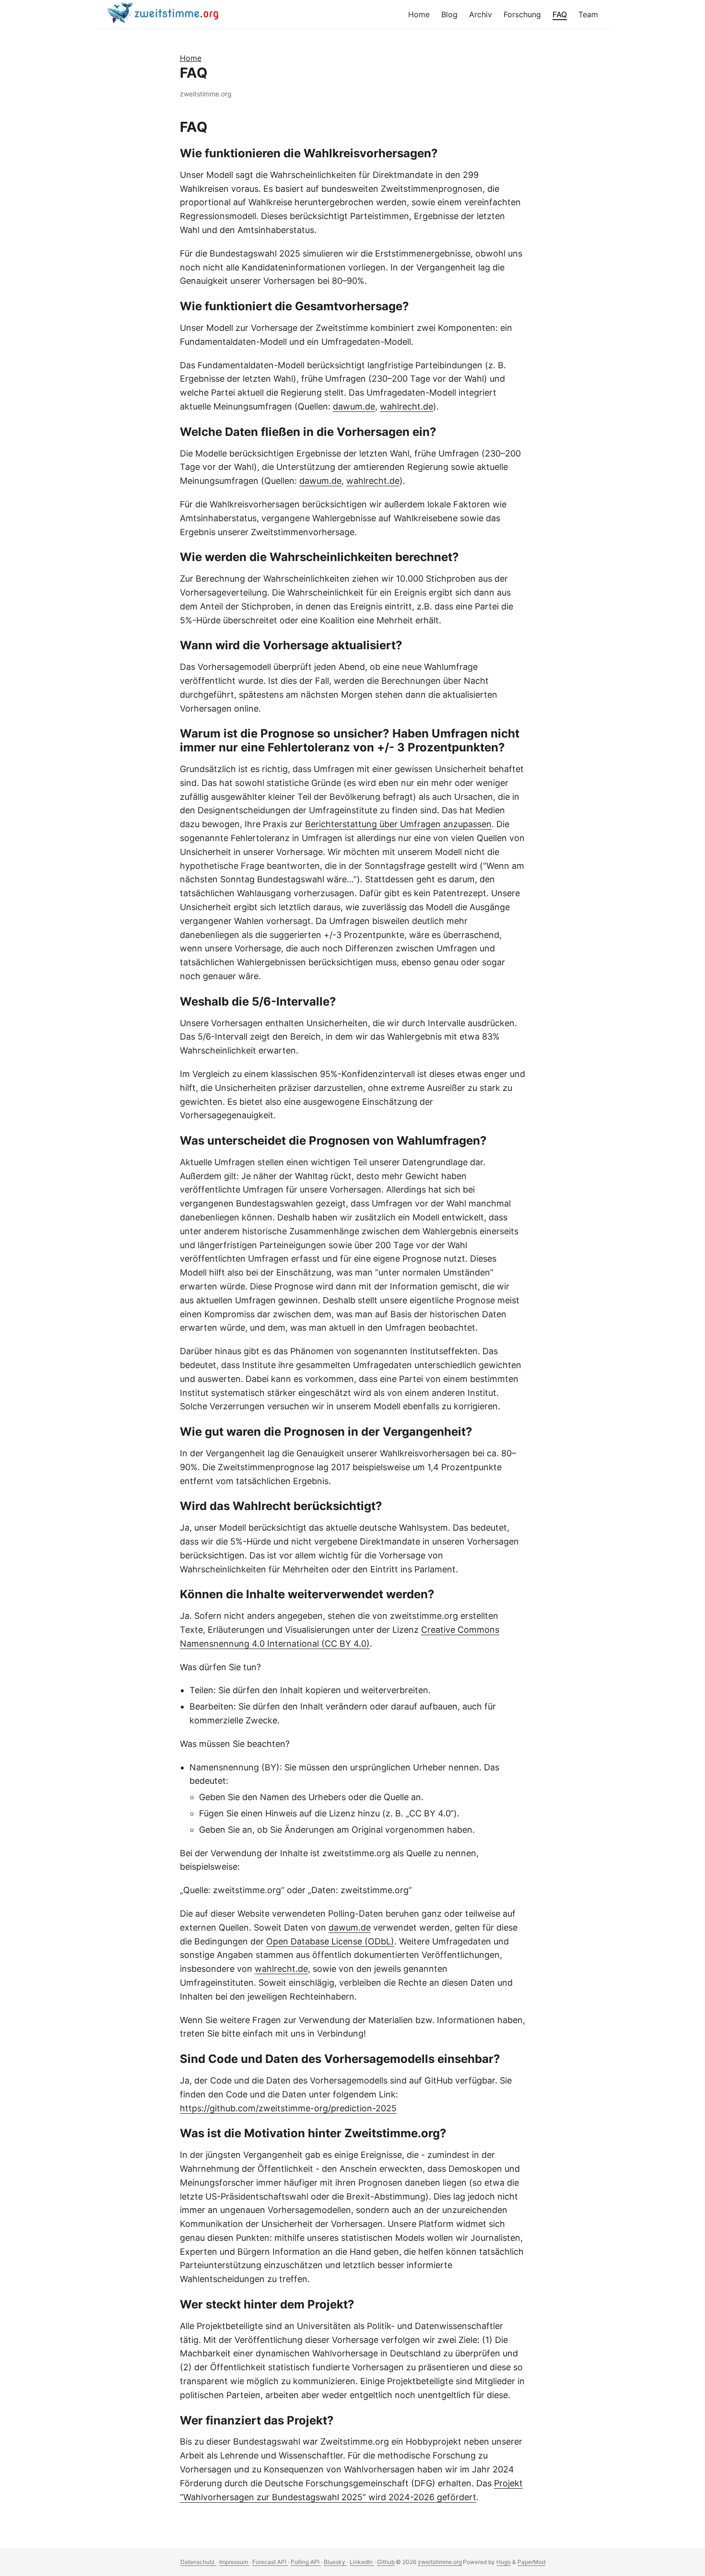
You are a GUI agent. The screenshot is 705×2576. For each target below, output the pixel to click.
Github (386, 2562)
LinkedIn (362, 2562)
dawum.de (354, 406)
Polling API (306, 2562)
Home (191, 58)
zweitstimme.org (440, 2562)
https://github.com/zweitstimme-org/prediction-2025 (288, 2108)
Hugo (504, 2562)
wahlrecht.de (406, 406)
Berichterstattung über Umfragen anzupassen (398, 824)
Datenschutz (198, 2562)
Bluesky (335, 2562)
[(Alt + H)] (165, 14)
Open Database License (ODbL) (330, 1941)
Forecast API (270, 2562)
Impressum (234, 2562)
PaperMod (531, 2562)
